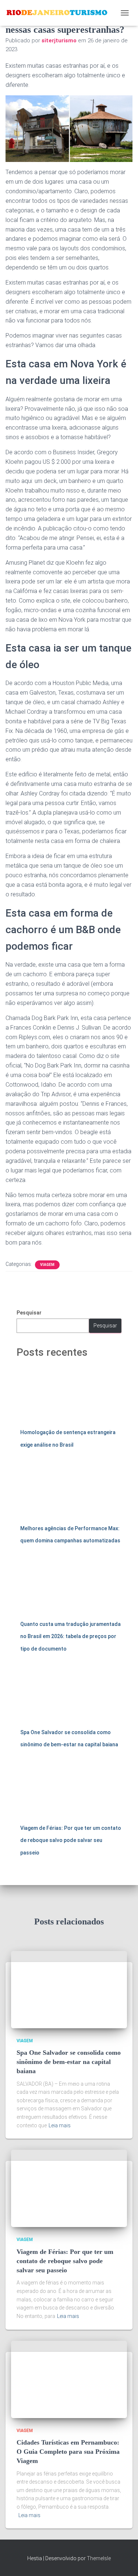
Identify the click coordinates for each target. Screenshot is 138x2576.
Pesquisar (29, 1313)
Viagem (47, 1265)
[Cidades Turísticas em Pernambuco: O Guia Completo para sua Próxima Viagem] (69, 2379)
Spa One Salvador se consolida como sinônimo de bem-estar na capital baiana (69, 2062)
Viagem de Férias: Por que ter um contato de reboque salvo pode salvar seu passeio (71, 1840)
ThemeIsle (99, 2558)
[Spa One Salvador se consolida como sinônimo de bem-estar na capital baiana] (69, 1989)
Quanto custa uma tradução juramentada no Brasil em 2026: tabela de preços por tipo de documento (70, 1636)
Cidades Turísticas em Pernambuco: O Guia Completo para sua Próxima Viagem (68, 2452)
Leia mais (60, 2125)
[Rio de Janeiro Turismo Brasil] (60, 13)
